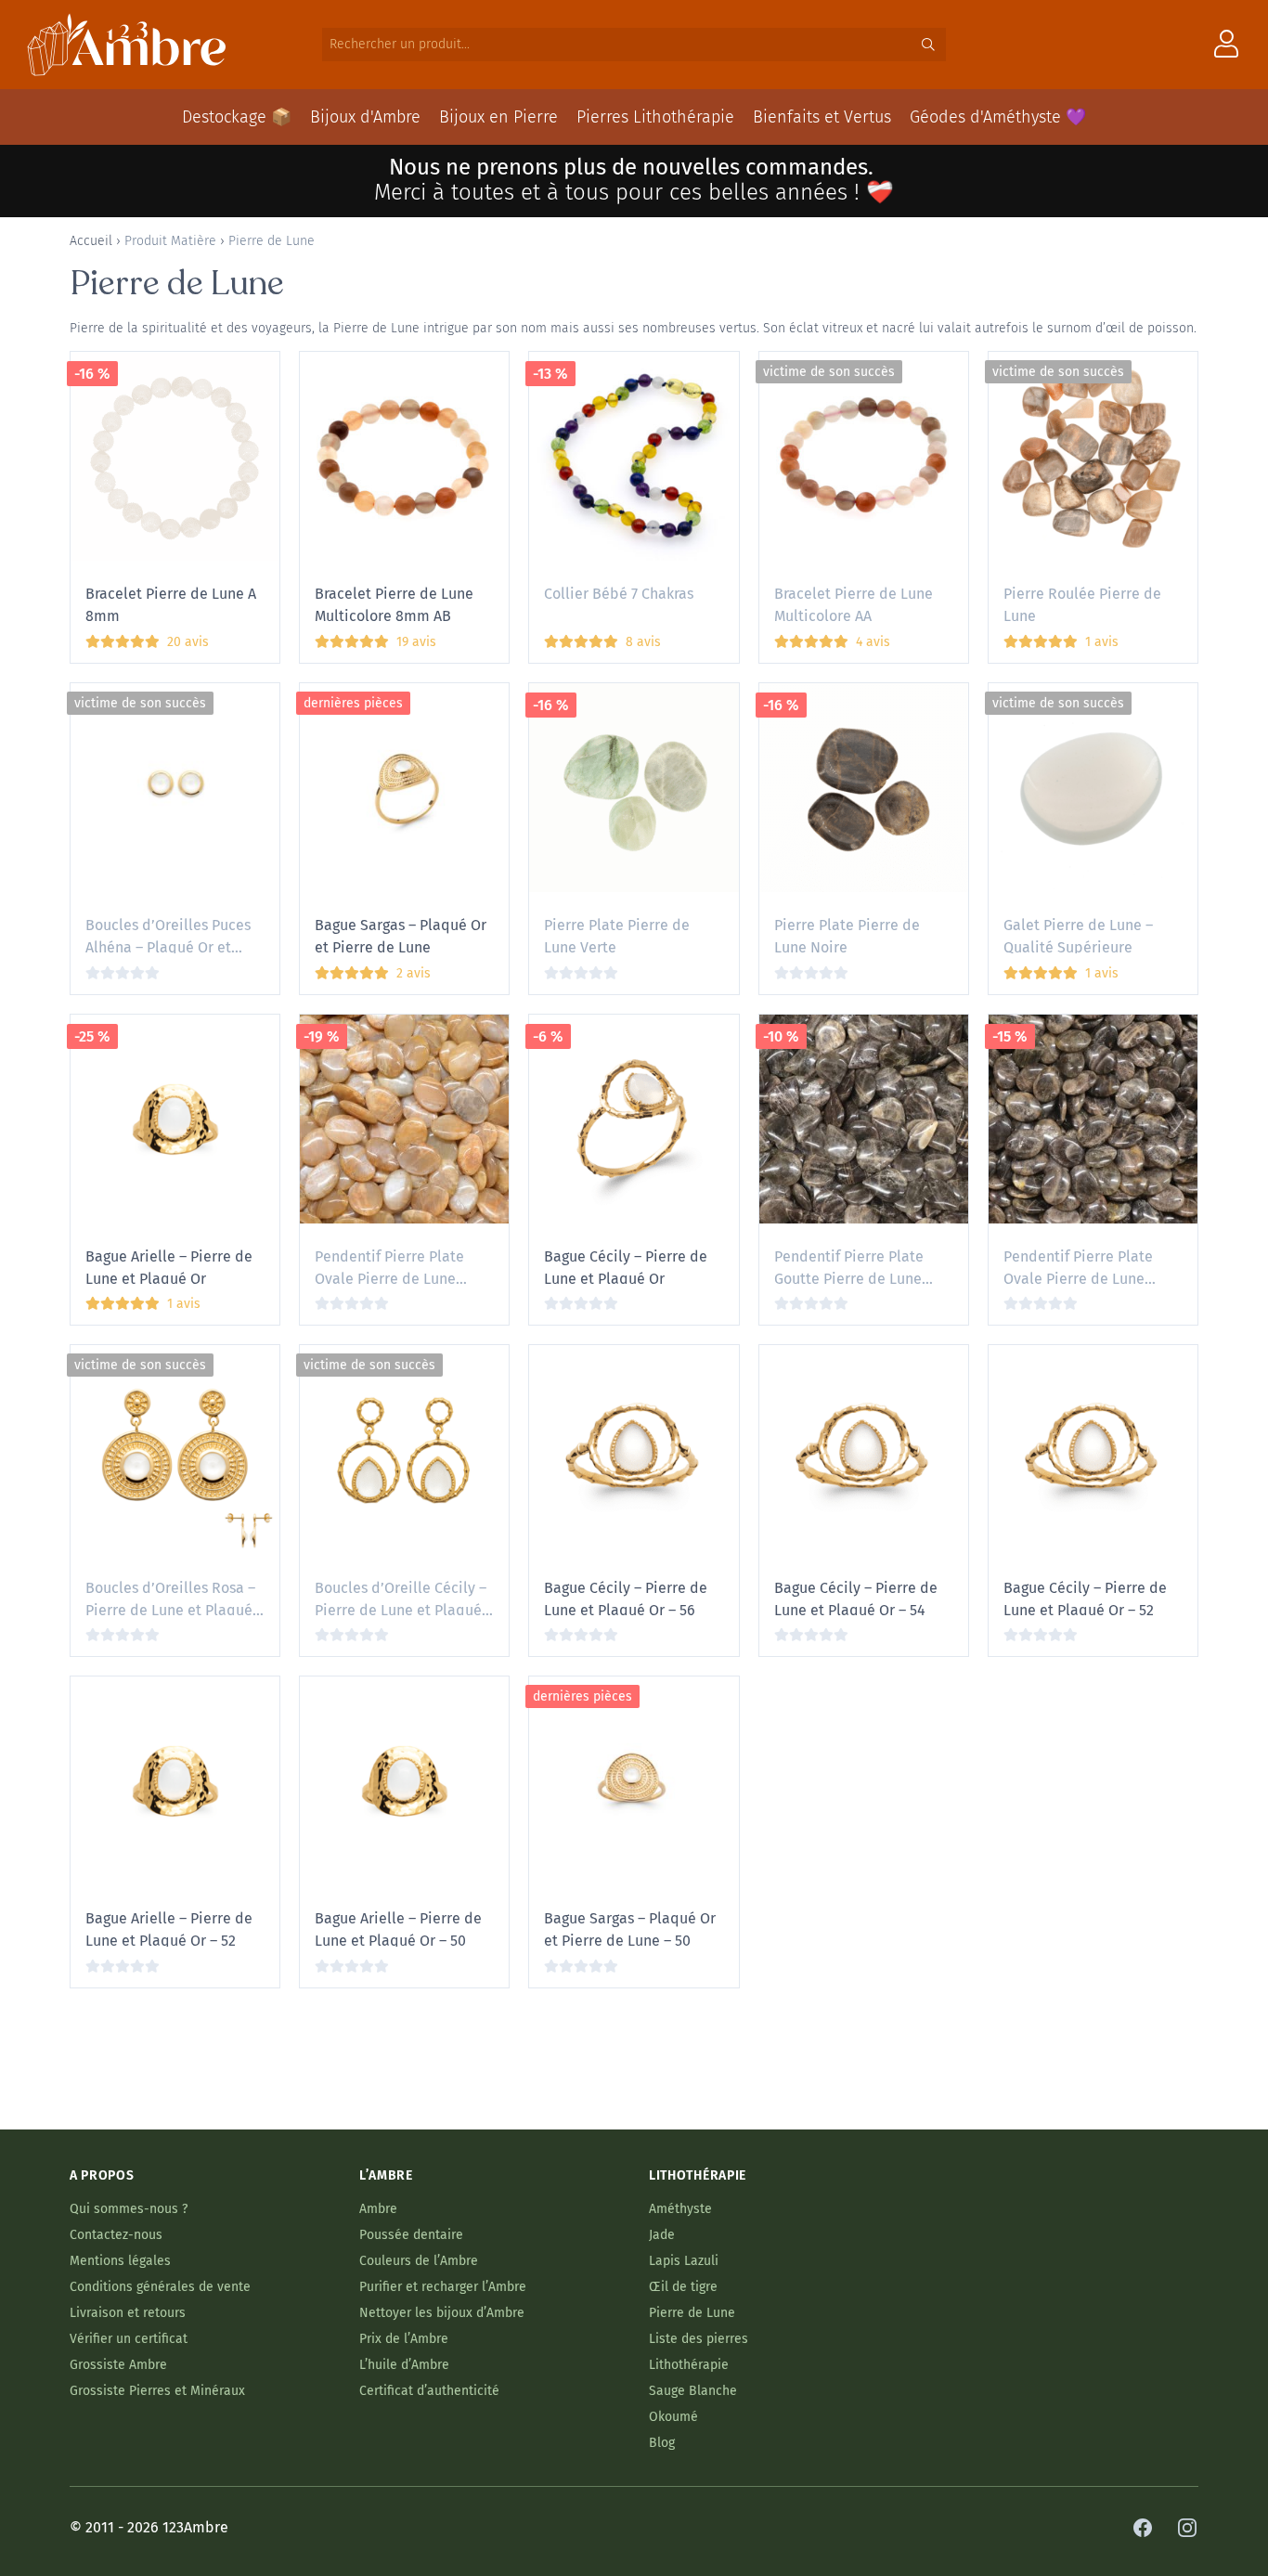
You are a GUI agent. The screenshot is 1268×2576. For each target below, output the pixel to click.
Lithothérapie (689, 2365)
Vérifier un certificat (129, 2339)
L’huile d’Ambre (404, 2365)
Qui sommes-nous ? (129, 2209)
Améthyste (680, 2209)
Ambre (378, 2209)
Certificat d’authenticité (429, 2391)
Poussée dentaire (411, 2235)
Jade (662, 2235)
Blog (662, 2443)
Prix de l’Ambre (404, 2339)
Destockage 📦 (237, 117)
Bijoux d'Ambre (365, 117)
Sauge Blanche (693, 2391)
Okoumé (673, 2417)
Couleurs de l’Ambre (419, 2261)
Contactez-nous (116, 2235)
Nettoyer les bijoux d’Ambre (442, 2313)
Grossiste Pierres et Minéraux (157, 2391)
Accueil (91, 241)
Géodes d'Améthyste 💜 (998, 117)
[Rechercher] (928, 45)
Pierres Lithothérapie (655, 117)
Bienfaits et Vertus (822, 117)
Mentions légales (120, 2261)
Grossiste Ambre (118, 2365)
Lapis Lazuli (684, 2261)
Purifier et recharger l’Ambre (443, 2287)
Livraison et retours (128, 2313)
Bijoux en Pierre (498, 117)
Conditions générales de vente (160, 2287)
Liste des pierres (699, 2339)
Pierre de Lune (692, 2313)
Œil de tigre (683, 2287)
